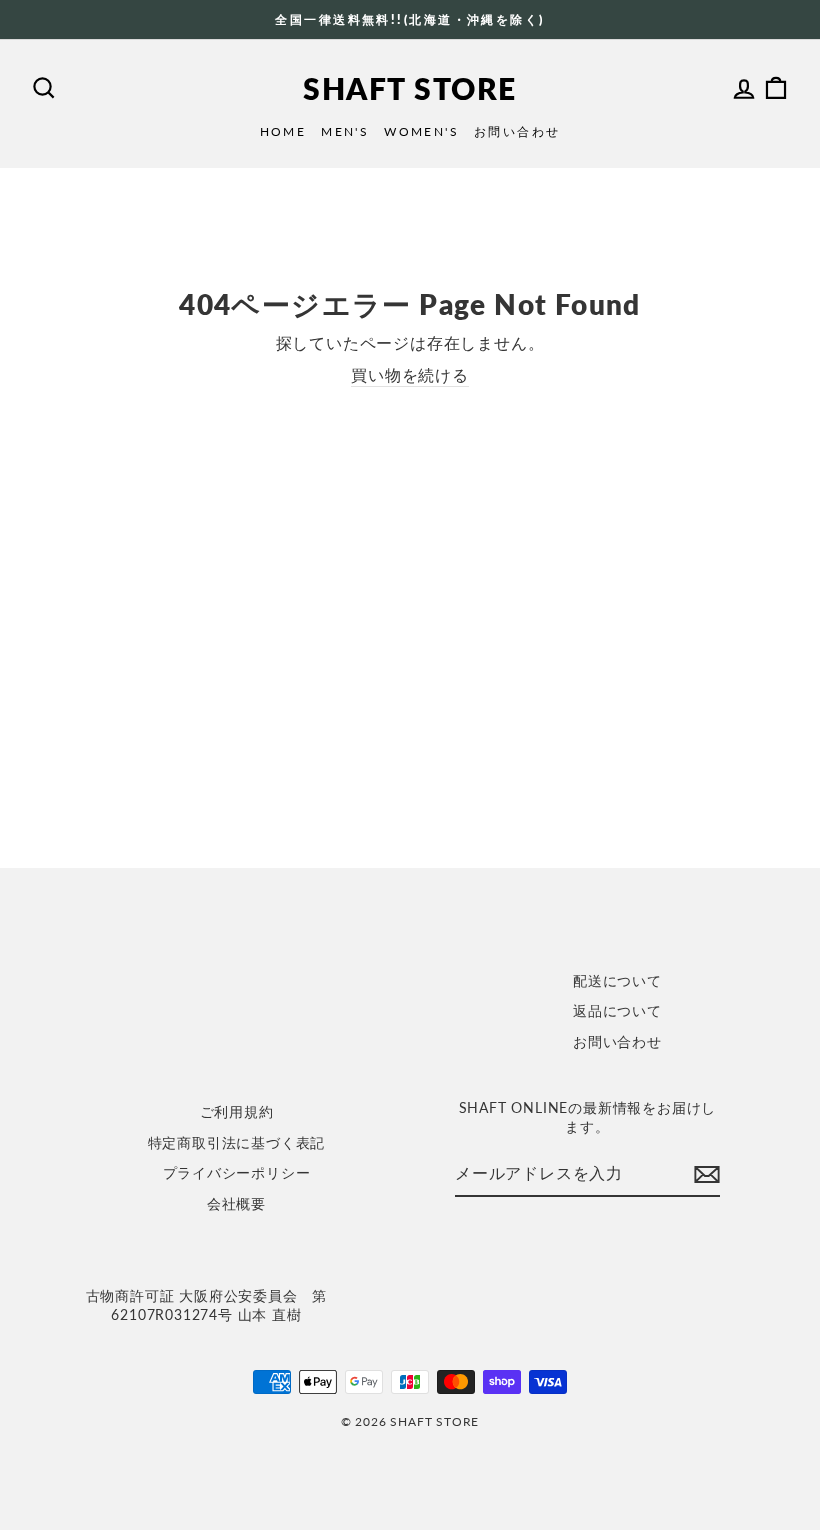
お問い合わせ (517, 131)
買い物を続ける (410, 374)
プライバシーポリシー (237, 1173)
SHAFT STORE (410, 88)
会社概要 (236, 1204)
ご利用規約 (237, 1112)
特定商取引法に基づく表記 (237, 1143)
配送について (617, 981)
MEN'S (345, 131)
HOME (283, 131)
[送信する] (707, 1174)
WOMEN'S (421, 131)
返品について (617, 1011)
